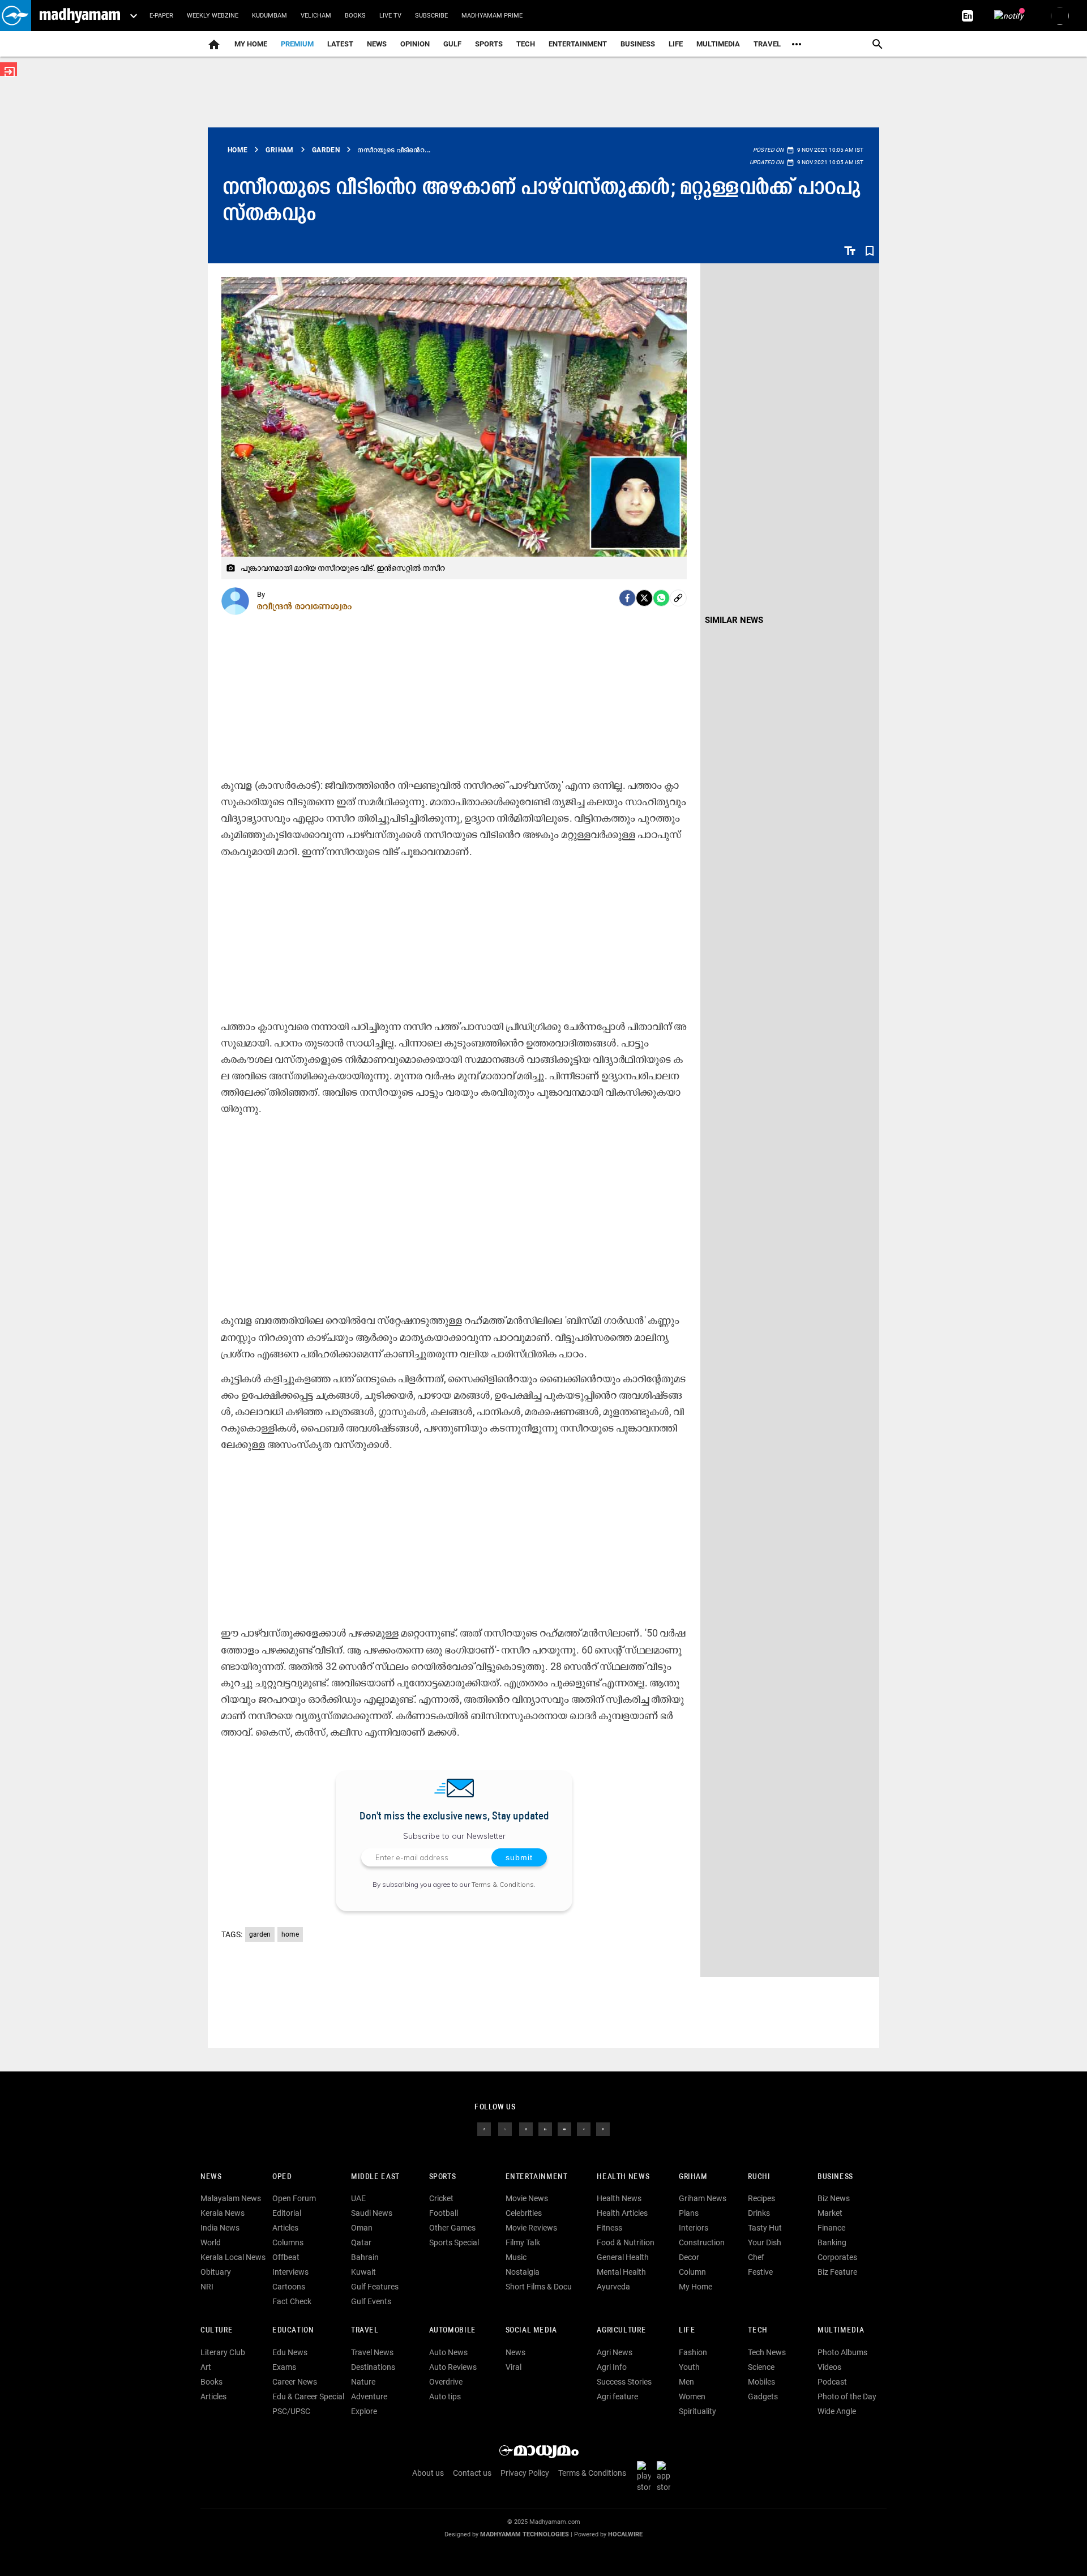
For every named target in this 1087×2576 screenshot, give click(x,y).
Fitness (609, 2228)
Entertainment (578, 44)
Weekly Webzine (213, 16)
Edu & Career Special (308, 2396)
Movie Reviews (531, 2228)
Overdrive (446, 2382)
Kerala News (222, 2213)
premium (297, 44)
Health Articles (622, 2213)
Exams (284, 2367)
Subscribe (431, 16)
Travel (767, 44)
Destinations (373, 2367)
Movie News (527, 2198)
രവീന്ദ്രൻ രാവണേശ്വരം (305, 606)
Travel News (372, 2352)
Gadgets (763, 2396)
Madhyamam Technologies (525, 2534)
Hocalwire (625, 2534)
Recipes (761, 2198)
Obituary (216, 2272)
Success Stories (624, 2382)
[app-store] (666, 2476)
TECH (526, 44)
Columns (288, 2242)
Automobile (453, 2331)
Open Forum (294, 2198)
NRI (207, 2287)
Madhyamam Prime (492, 16)
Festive (760, 2272)
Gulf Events (371, 2301)
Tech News (767, 2352)
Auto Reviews (453, 2367)
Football (444, 2213)
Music (516, 2257)
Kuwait (363, 2272)
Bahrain (365, 2257)
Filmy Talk (523, 2242)
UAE (358, 2198)
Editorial (287, 2213)
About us (428, 2473)
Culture (217, 2331)
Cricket (441, 2198)
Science (761, 2367)
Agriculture (621, 2331)
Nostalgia (523, 2272)
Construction (702, 2242)
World (211, 2242)
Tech (758, 2331)
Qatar (361, 2242)
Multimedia (718, 44)
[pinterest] (603, 2128)
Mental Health (621, 2272)
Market (830, 2213)
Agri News (615, 2352)
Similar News (734, 620)
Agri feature (617, 2396)
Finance (831, 2228)
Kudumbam (269, 16)
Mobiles (761, 2382)
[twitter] (505, 2128)
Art (206, 2367)
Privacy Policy (525, 2473)
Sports (489, 44)
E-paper (161, 16)
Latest (340, 44)
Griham (693, 2177)
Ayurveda (613, 2287)
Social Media (531, 2331)
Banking (832, 2242)
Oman (362, 2228)
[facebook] (627, 598)
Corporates (837, 2257)
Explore (364, 2411)
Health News (623, 2177)
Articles (285, 2228)
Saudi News (372, 2213)
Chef (756, 2257)
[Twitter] (644, 598)
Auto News (448, 2352)
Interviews (290, 2272)
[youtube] (564, 2128)
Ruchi (759, 2177)
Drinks (759, 2213)
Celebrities (524, 2213)
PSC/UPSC (291, 2411)
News (377, 44)
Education (293, 2331)
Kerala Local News (233, 2257)
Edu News (290, 2352)
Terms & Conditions (503, 1884)
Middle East (375, 2177)
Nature (363, 2382)
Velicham (316, 16)
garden (260, 1934)
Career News (295, 2382)
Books (355, 16)
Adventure (369, 2396)
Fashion (693, 2352)
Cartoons (289, 2287)
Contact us (472, 2473)
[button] (16, 16)
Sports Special (454, 2242)
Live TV (390, 16)
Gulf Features (375, 2287)
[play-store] (646, 2476)
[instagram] (526, 2128)
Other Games (452, 2228)
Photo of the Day (847, 2396)
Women (692, 2396)
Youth (689, 2367)
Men (686, 2382)
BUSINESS (835, 2177)
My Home (251, 44)
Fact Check (292, 2301)
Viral (513, 2367)
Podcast (832, 2382)
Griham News (703, 2198)
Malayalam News (231, 2198)
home (290, 1934)
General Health (623, 2257)
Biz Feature (837, 2272)
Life (676, 44)
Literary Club (223, 2352)
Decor (689, 2257)
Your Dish (765, 2242)
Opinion (415, 44)
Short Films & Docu (539, 2287)
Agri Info (612, 2367)
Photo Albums (842, 2352)
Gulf (452, 44)
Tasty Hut (765, 2228)
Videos (829, 2367)
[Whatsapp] (661, 598)
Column (692, 2272)
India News (220, 2228)
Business (638, 44)
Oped (282, 2177)
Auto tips (445, 2396)
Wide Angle (837, 2411)
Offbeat (286, 2257)
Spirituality (697, 2411)
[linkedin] (545, 2128)
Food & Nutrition (626, 2242)
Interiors (694, 2228)
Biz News (834, 2198)
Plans (689, 2213)
